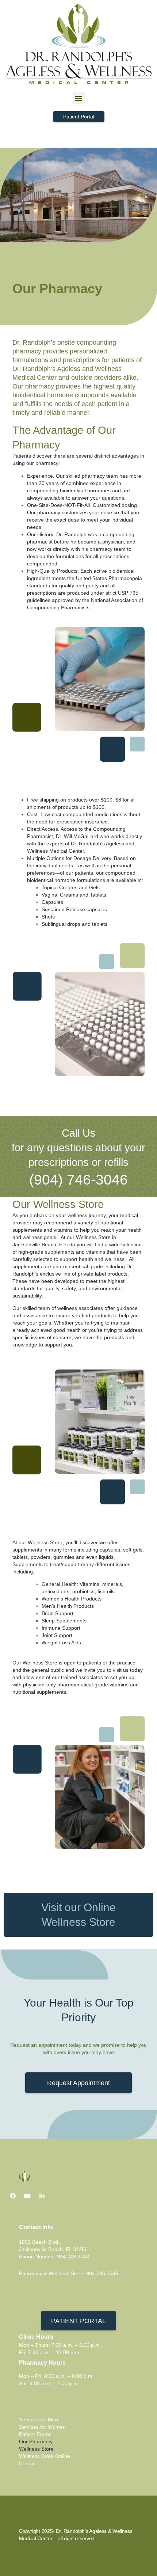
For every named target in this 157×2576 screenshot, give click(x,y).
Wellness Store (36, 2449)
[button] (79, 98)
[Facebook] (13, 2196)
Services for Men (39, 2420)
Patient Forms (35, 2434)
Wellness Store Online (45, 2456)
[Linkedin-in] (42, 2196)
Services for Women (42, 2427)
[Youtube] (27, 2196)
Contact (28, 2463)
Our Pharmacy (36, 2441)
